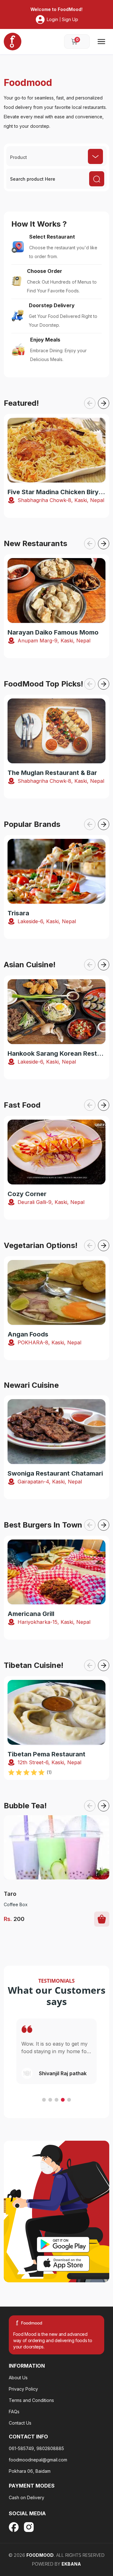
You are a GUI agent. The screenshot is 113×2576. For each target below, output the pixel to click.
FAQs (14, 2412)
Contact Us (20, 2423)
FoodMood (40, 2555)
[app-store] (63, 2263)
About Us (18, 2378)
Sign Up (70, 19)
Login (52, 19)
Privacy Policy (23, 2389)
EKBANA (71, 2564)
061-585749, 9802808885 (36, 2448)
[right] (104, 403)
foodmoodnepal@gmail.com (38, 2460)
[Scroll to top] (77, 2536)
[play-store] (63, 2245)
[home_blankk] (13, 42)
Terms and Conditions (31, 2400)
